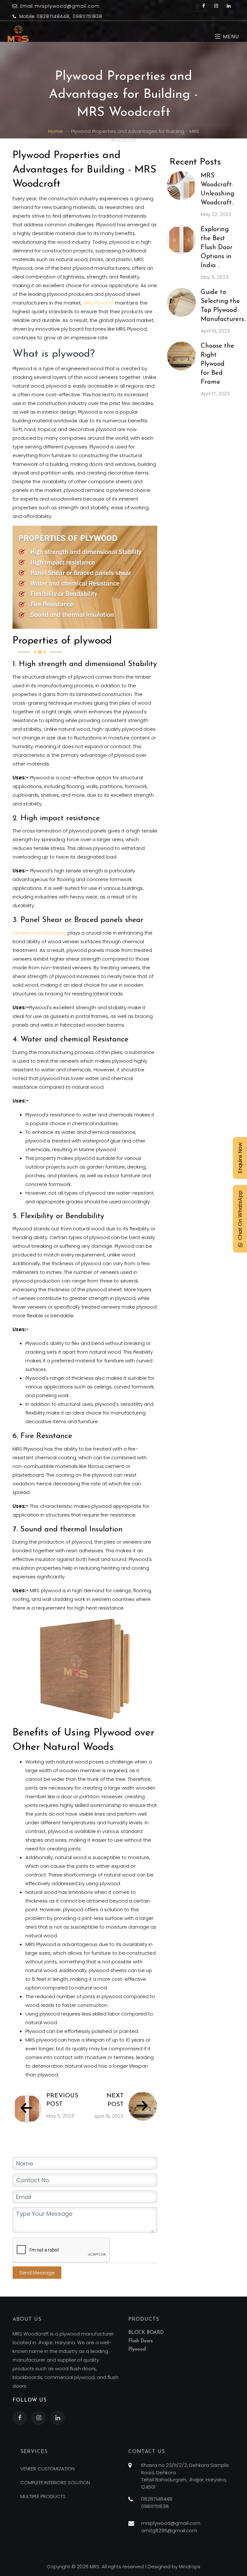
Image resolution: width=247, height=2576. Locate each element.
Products (144, 2319)
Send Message (37, 2273)
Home (55, 131)
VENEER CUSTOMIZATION (47, 2469)
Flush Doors (141, 2341)
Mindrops (190, 2567)
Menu (230, 37)
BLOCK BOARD (146, 2333)
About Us (27, 2319)
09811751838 (87, 16)
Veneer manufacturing (39, 933)
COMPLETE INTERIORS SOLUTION (55, 2482)
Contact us (147, 2452)
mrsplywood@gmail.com (67, 6)
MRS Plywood (98, 303)
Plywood (137, 2350)
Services (34, 2452)
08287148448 (53, 16)
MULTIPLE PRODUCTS (43, 2496)
